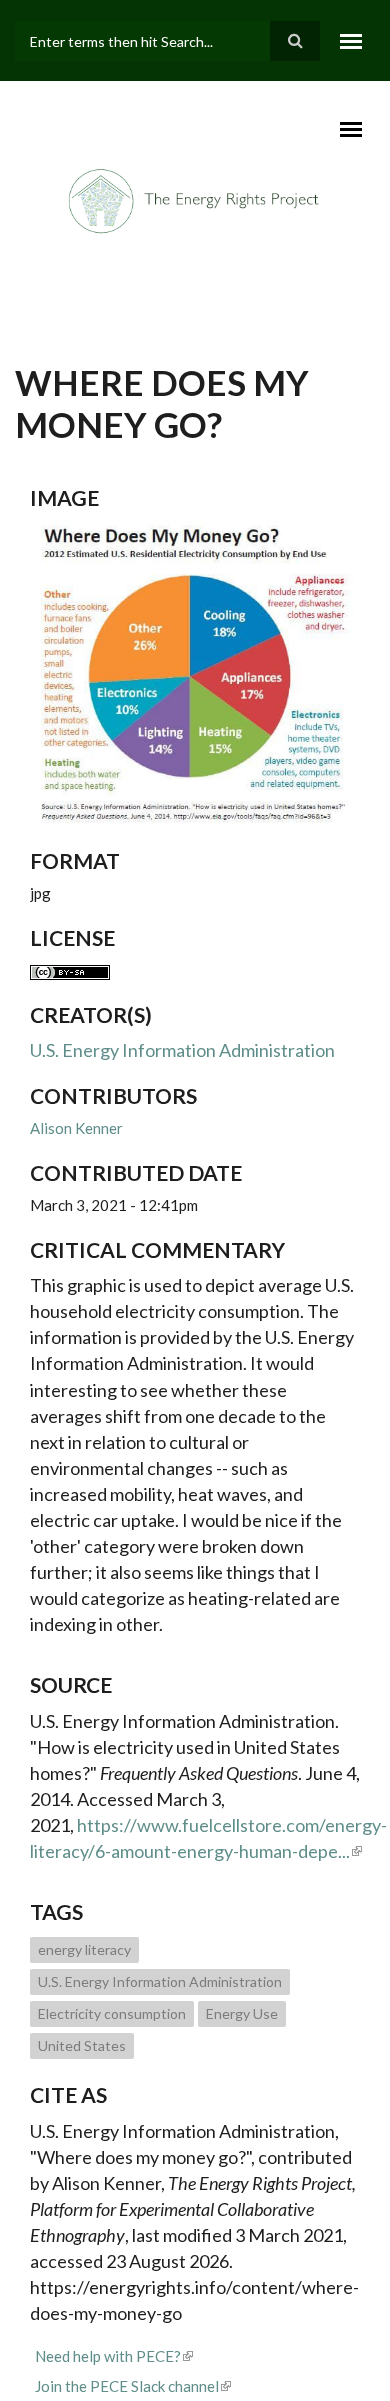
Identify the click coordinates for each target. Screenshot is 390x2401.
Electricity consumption (112, 2013)
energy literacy (84, 1949)
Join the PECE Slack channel (127, 2386)
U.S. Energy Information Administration (182, 1050)
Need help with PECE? (108, 2356)
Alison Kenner (76, 1128)
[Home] (195, 200)
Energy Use (242, 2013)
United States (82, 2045)
